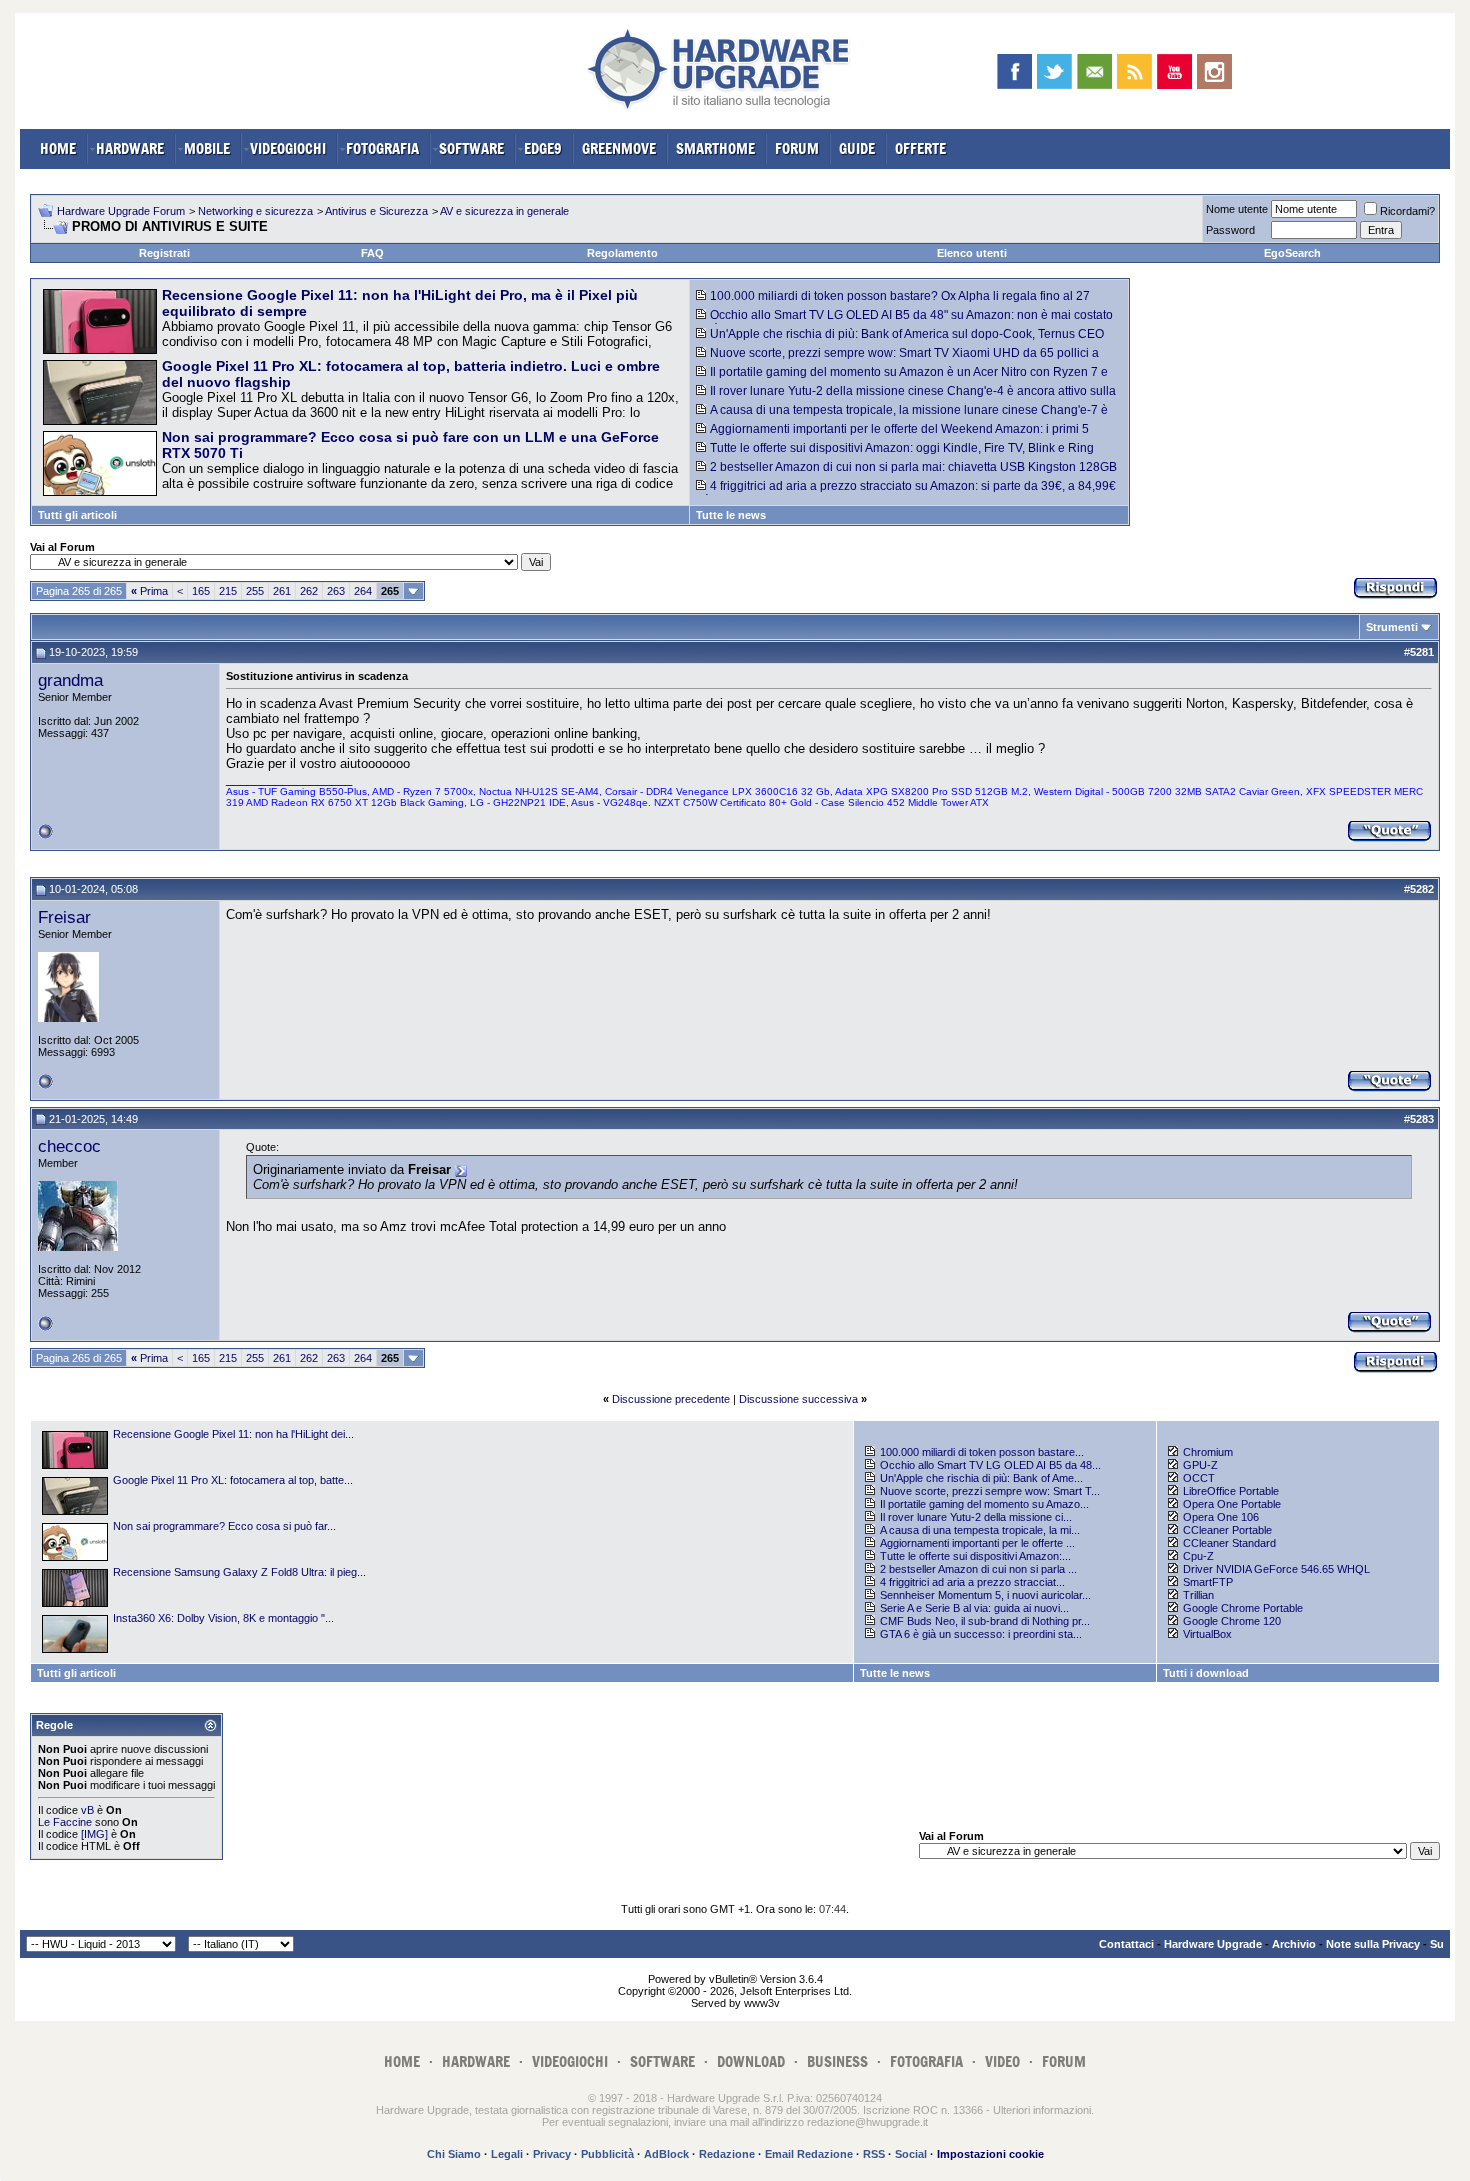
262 (309, 591)
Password (1230, 230)
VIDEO (1002, 2061)
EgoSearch (1292, 253)
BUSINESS (837, 2061)
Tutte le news (731, 515)
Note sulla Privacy (1373, 1944)
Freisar (64, 917)
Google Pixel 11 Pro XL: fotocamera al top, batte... (233, 1480)
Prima (149, 591)
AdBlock (666, 2154)
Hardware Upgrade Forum (121, 211)
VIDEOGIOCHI (288, 148)
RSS (874, 2154)
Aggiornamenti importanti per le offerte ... (977, 1543)
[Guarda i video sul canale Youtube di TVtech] (1174, 71)
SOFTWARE (471, 148)
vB (87, 1810)
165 (201, 591)
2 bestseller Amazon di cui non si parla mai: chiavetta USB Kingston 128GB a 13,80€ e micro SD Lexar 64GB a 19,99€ (906, 474)
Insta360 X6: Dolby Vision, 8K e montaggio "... (223, 1618)
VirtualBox (1207, 1634)
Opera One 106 (1221, 1517)
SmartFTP (1208, 1582)
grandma (70, 680)
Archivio (1294, 1944)
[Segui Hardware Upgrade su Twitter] (1054, 71)
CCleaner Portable (1227, 1530)
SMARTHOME (715, 148)
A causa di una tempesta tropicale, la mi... (980, 1530)
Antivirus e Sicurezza (376, 211)
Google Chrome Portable (1243, 1608)
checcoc (69, 1146)
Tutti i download (1206, 1673)
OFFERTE (920, 148)
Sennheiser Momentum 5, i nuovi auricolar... (985, 1595)
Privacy (552, 2154)
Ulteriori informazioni (1042, 2110)
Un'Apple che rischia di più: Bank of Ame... (981, 1478)
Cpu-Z (1198, 1556)
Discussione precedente (671, 1399)
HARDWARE (130, 148)
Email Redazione (809, 2154)
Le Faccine (65, 1822)
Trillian (1198, 1595)
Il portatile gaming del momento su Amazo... (984, 1504)
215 (228, 591)
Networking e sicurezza (255, 211)
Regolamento (622, 253)
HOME (58, 148)
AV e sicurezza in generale (504, 211)
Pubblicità (607, 2154)
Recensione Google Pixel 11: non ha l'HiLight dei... (233, 1434)
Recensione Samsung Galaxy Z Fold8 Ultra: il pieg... (239, 1572)
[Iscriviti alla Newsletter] (1094, 71)
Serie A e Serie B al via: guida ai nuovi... (974, 1608)
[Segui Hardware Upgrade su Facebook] (1014, 71)
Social (911, 2154)
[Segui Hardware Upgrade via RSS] (1134, 71)
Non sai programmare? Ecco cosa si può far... (224, 1526)
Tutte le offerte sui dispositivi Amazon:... (975, 1556)
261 (282, 591)
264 (363, 591)
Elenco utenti (972, 253)
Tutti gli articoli (77, 515)
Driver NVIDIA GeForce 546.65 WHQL (1276, 1569)
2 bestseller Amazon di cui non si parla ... (978, 1569)
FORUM (797, 148)
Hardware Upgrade (1213, 1944)
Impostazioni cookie (990, 2154)
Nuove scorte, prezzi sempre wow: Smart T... (990, 1491)
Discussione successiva (798, 1399)
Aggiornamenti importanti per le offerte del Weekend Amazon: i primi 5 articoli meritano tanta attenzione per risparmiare (892, 436)
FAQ (372, 253)
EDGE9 (543, 148)
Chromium (1208, 1452)
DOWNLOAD (751, 2061)
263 (336, 591)
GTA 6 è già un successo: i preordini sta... (981, 1634)
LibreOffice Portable (1231, 1491)
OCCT (1199, 1478)
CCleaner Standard (1229, 1543)
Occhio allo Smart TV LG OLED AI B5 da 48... (990, 1465)
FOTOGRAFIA (382, 148)
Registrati (164, 253)
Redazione (727, 2154)
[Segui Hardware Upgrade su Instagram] (1214, 71)
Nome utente (1237, 209)
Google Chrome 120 (1232, 1621)
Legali (507, 2154)
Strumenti (1392, 627)
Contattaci (1126, 1944)
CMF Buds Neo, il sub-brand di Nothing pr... (985, 1621)
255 (255, 591)
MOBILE (207, 148)
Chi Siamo (454, 2154)
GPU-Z (1200, 1465)
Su (1437, 1944)
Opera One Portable (1232, 1504)
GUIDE (857, 148)
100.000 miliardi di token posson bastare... (982, 1452)
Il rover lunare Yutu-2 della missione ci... (976, 1517)
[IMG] (94, 1834)
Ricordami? (1407, 211)
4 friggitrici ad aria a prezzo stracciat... (972, 1582)
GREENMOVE (619, 148)
